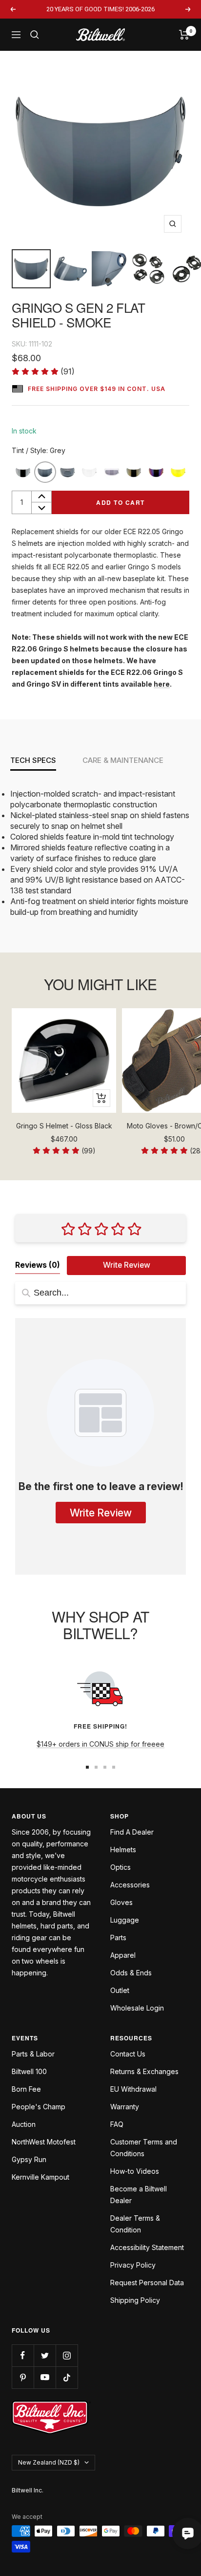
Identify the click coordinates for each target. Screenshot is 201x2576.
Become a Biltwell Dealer (139, 2195)
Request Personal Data (147, 2283)
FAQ (117, 2124)
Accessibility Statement (147, 2247)
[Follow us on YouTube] (45, 2377)
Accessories (130, 1885)
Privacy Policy (133, 2265)
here (162, 684)
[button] (43, 372)
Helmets (123, 1850)
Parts (118, 1937)
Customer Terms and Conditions (144, 2148)
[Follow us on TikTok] (67, 2377)
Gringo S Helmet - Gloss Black (64, 1126)
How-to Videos (135, 2171)
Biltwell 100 (29, 2071)
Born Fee (26, 2089)
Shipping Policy (135, 2300)
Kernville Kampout (40, 2177)
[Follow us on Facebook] (23, 2355)
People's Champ (39, 2107)
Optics (121, 1867)
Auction (24, 2124)
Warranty (125, 2107)
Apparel (123, 1955)
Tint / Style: (39, 450)
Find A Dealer (132, 1832)
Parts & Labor (33, 2054)
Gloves (121, 1902)
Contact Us (128, 2054)
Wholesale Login (137, 2008)
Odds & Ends (131, 1973)
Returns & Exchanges (144, 2071)
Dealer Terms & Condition (135, 2224)
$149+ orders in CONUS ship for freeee (100, 1744)
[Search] (35, 35)
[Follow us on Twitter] (45, 2355)
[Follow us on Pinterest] (23, 2377)
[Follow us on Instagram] (67, 2355)
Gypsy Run (29, 2159)
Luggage (125, 1920)
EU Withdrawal (133, 2089)
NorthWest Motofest (44, 2142)
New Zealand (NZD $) (49, 2462)
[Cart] (184, 35)
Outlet (120, 1990)
